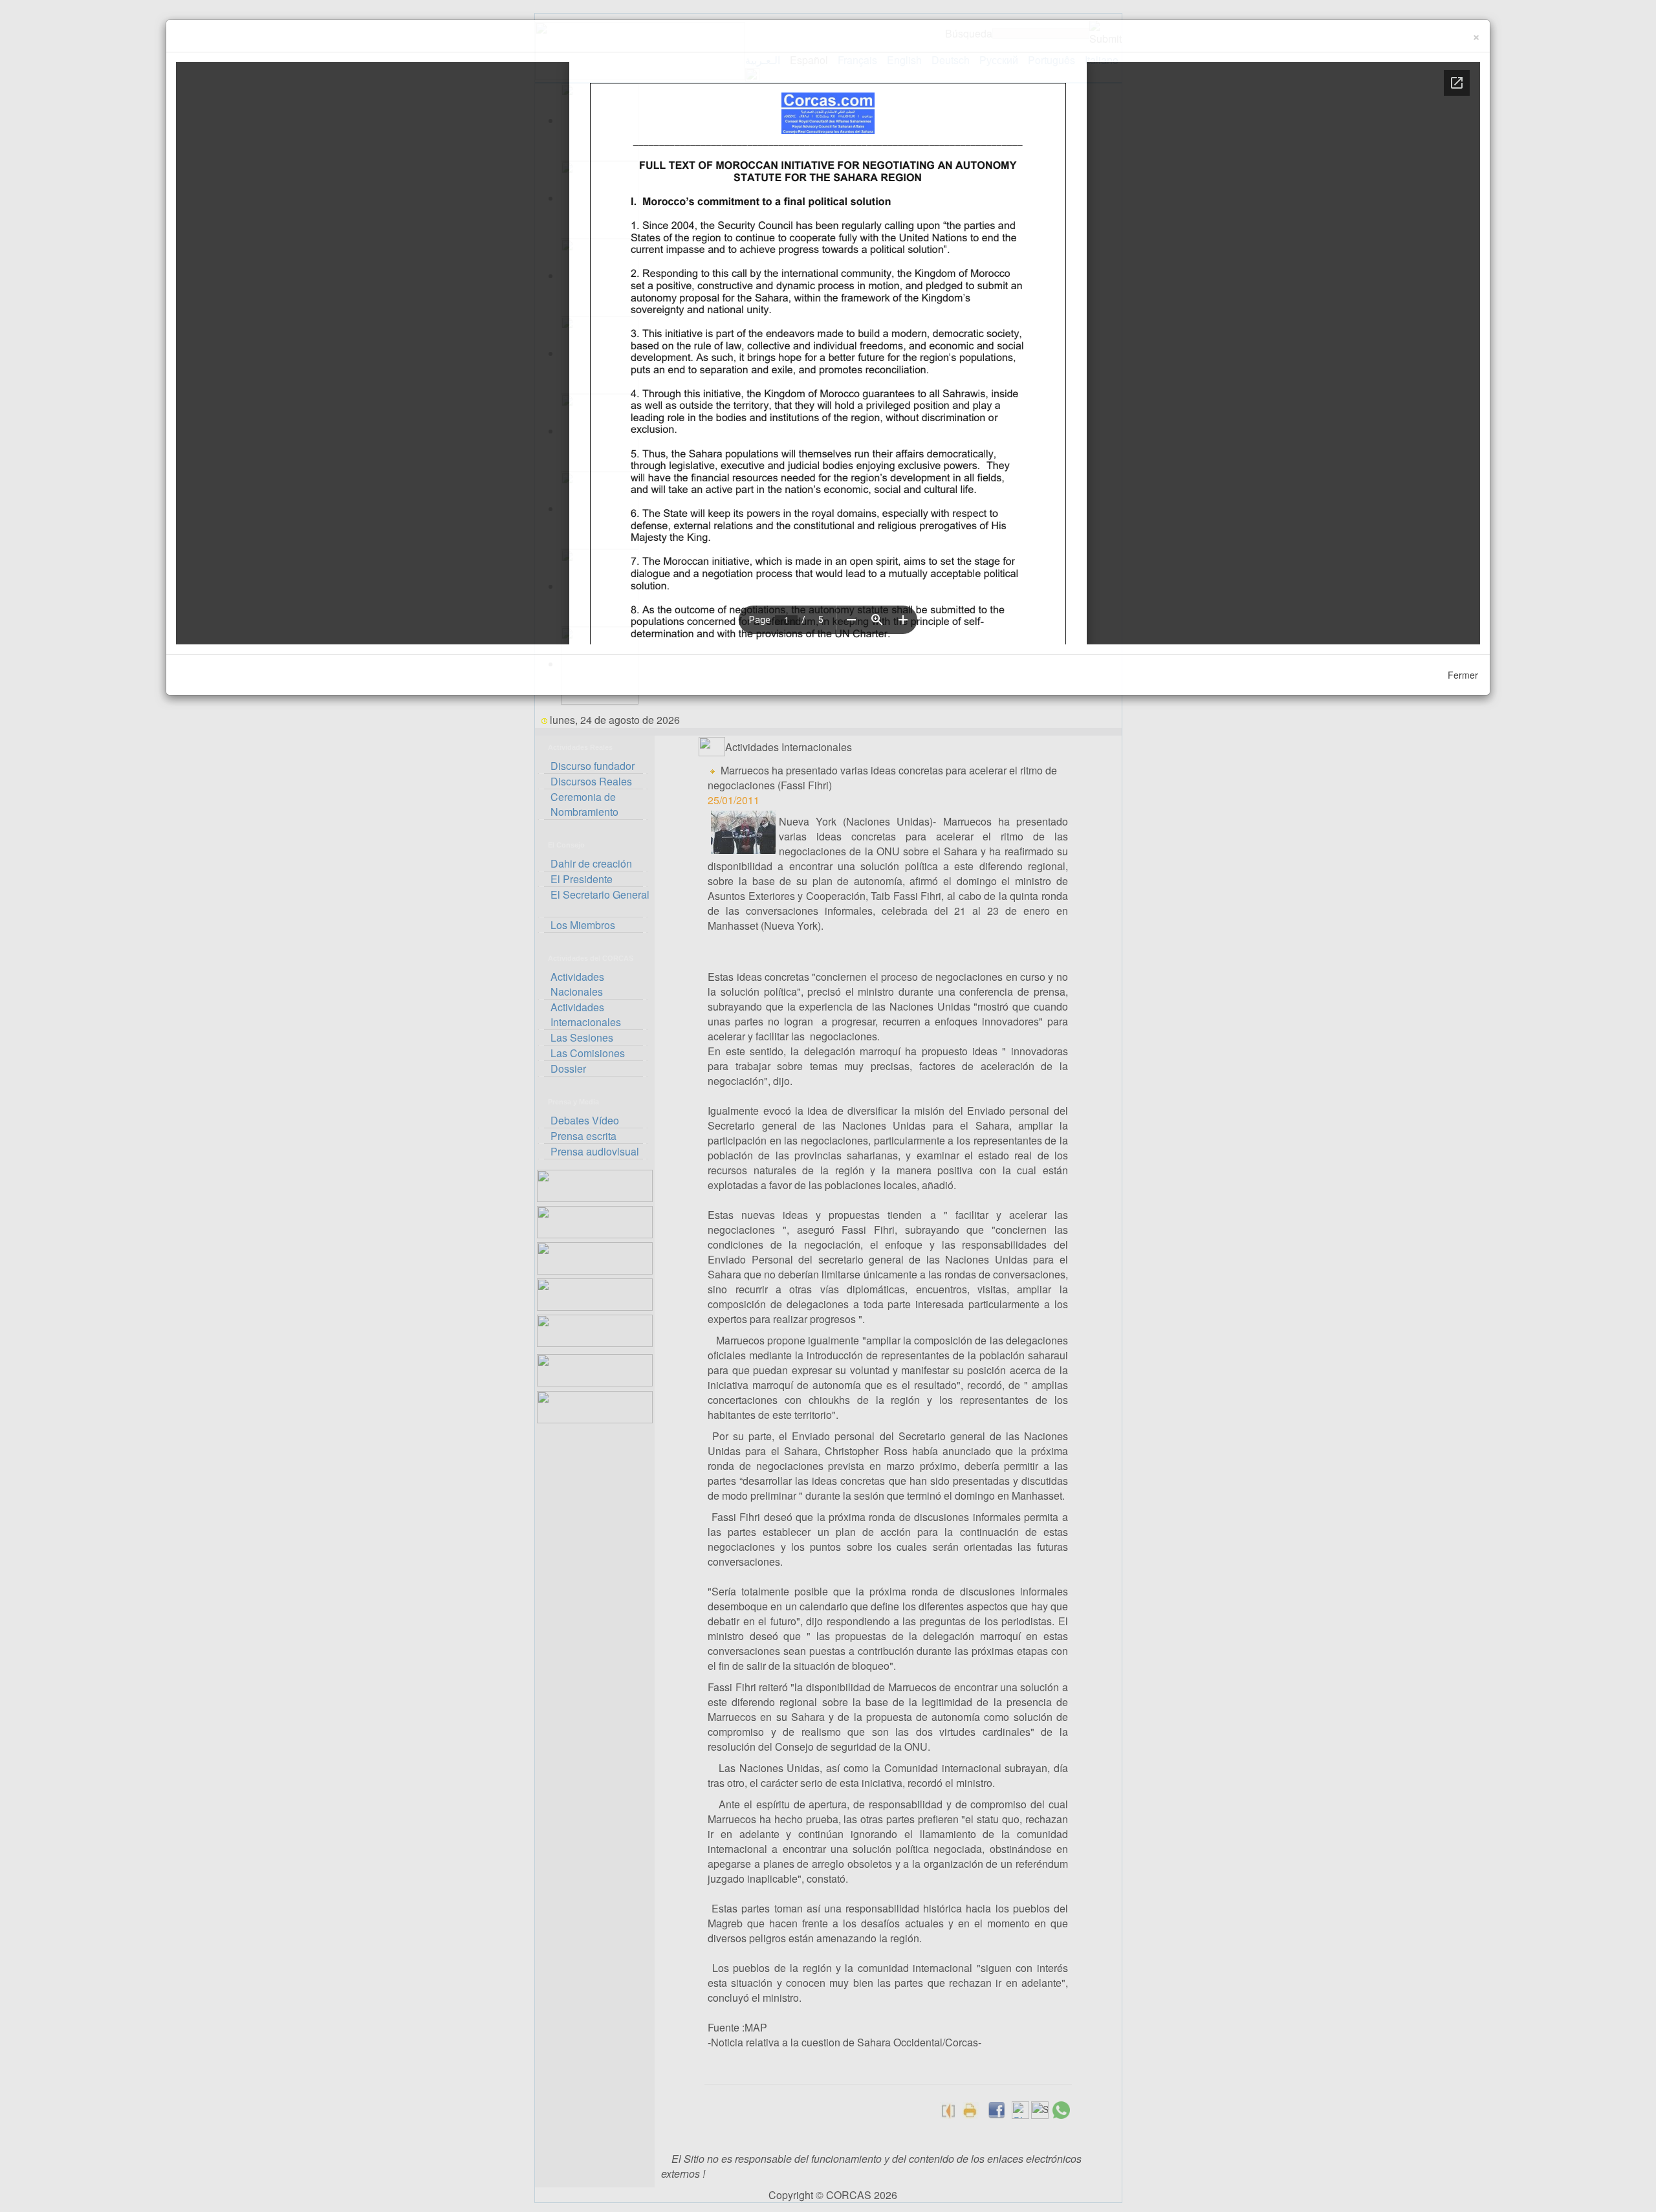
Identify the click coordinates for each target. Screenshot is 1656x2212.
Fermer (1463, 675)
